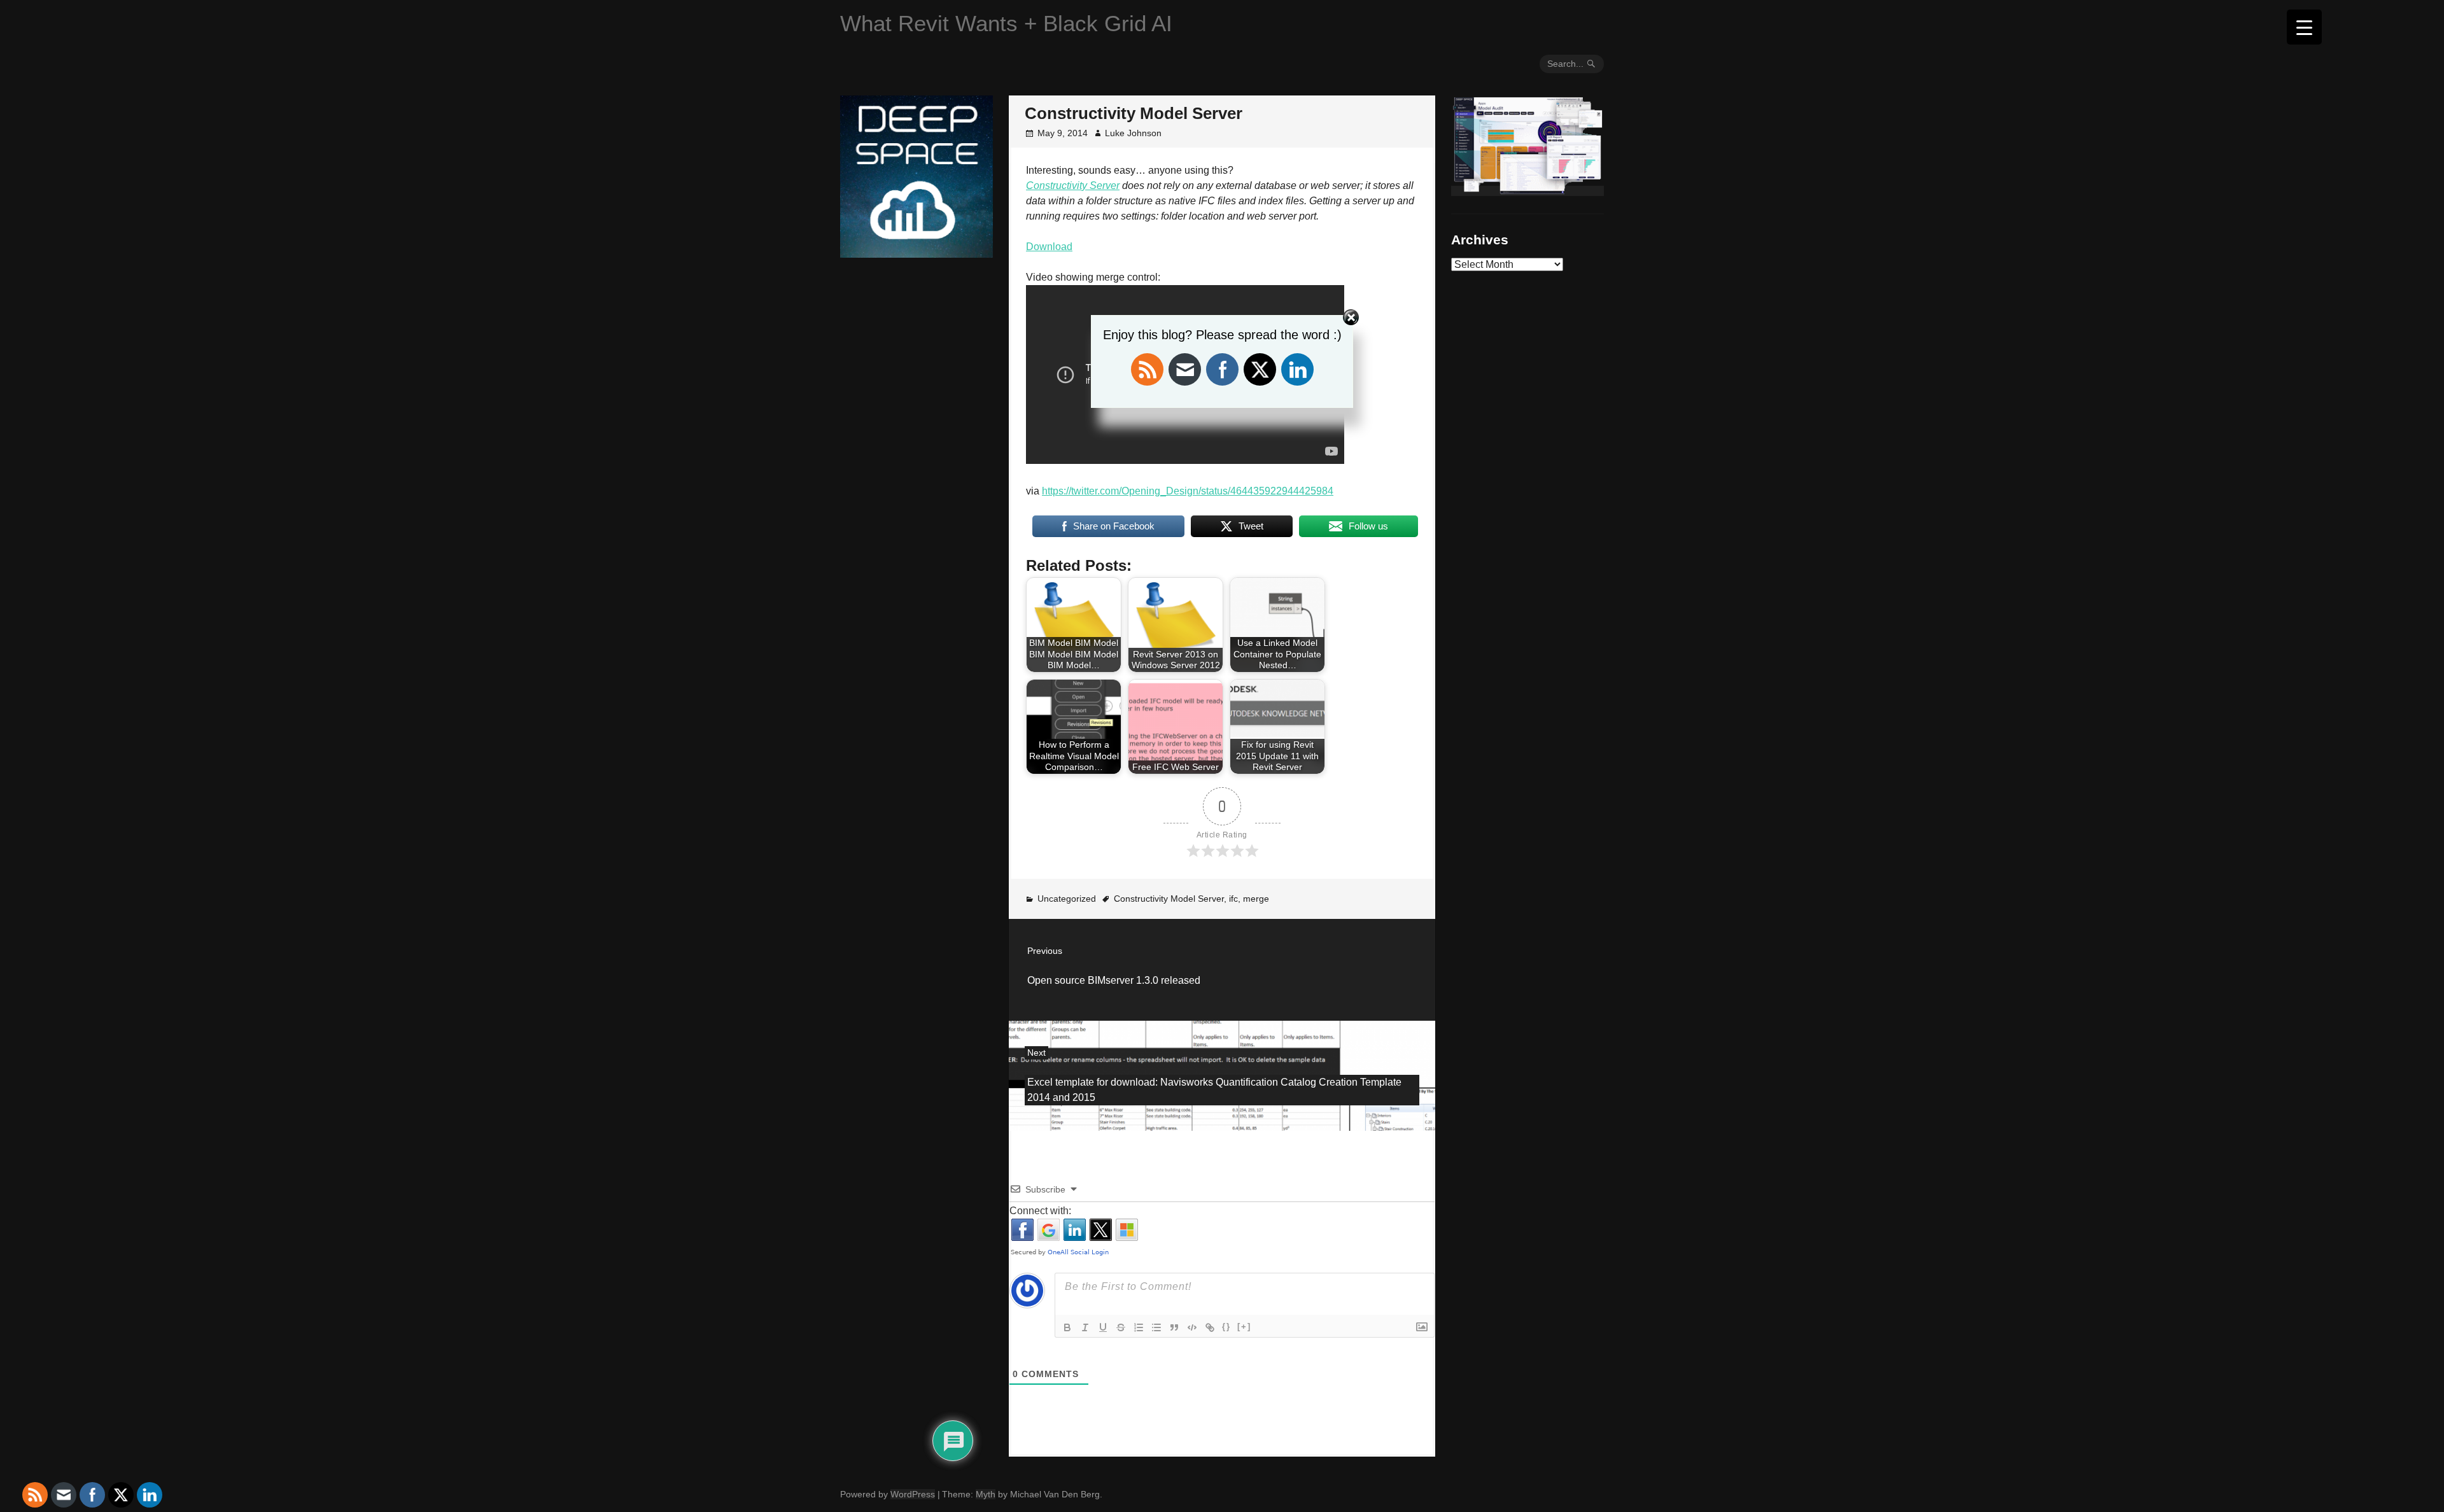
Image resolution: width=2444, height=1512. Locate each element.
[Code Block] (1192, 1327)
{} (1226, 1326)
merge (1256, 899)
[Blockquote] (1174, 1327)
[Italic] (1085, 1327)
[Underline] (1103, 1327)
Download (1049, 247)
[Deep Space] (916, 253)
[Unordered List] (1156, 1327)
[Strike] (1121, 1327)
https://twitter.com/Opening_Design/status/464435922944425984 (1188, 491)
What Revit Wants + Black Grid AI (1006, 23)
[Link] (1210, 1327)
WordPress (913, 1494)
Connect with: (1040, 1211)
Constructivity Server (1073, 185)
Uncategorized (1067, 899)
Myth (986, 1494)
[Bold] (1067, 1327)
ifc (1233, 899)
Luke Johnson (1133, 133)
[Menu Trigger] (2304, 27)
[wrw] (1527, 191)
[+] (1244, 1326)
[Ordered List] (1139, 1327)
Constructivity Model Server (1169, 899)
